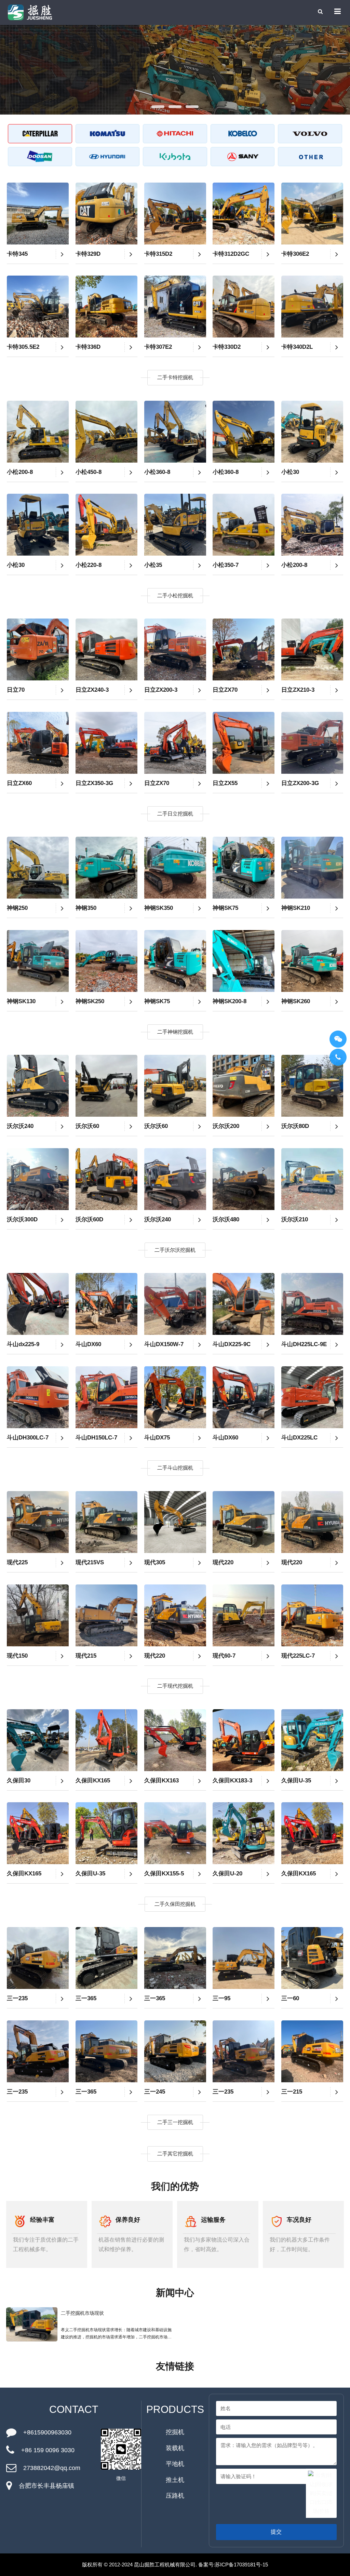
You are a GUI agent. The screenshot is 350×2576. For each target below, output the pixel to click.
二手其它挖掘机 (175, 2154)
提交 (276, 2532)
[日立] (175, 134)
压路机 (175, 2496)
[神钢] (243, 134)
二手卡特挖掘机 (175, 377)
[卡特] (40, 134)
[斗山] (40, 157)
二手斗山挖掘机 (175, 1468)
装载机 (175, 2448)
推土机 (175, 2480)
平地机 (175, 2464)
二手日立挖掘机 (175, 814)
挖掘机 (175, 2432)
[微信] (338, 1039)
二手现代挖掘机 (175, 1686)
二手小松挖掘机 (175, 595)
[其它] (310, 157)
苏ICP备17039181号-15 (241, 2565)
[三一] (243, 157)
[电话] (338, 1057)
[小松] (108, 134)
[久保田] (175, 157)
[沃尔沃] (310, 134)
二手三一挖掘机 (175, 2122)
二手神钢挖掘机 (175, 1032)
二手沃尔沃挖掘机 (175, 1250)
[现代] (108, 157)
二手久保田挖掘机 (175, 1904)
